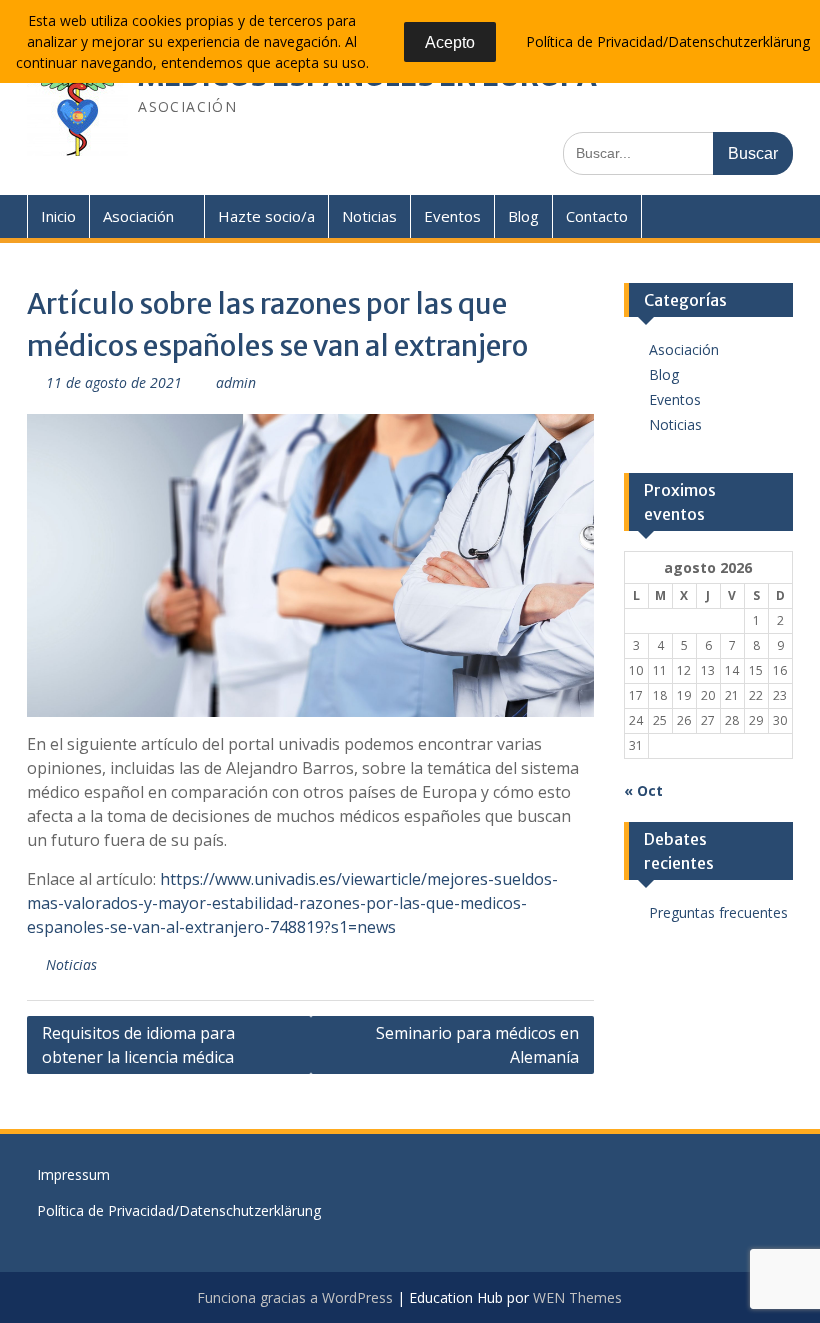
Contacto (597, 216)
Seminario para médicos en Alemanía (477, 1045)
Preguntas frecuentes (718, 912)
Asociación (138, 216)
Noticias (369, 216)
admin (236, 382)
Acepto (450, 42)
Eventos (452, 216)
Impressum (73, 1174)
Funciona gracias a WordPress (295, 1297)
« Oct (643, 790)
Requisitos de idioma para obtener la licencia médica (138, 1045)
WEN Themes (577, 1297)
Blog (523, 216)
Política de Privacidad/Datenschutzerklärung (179, 1210)
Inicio (58, 216)
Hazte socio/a (266, 216)
